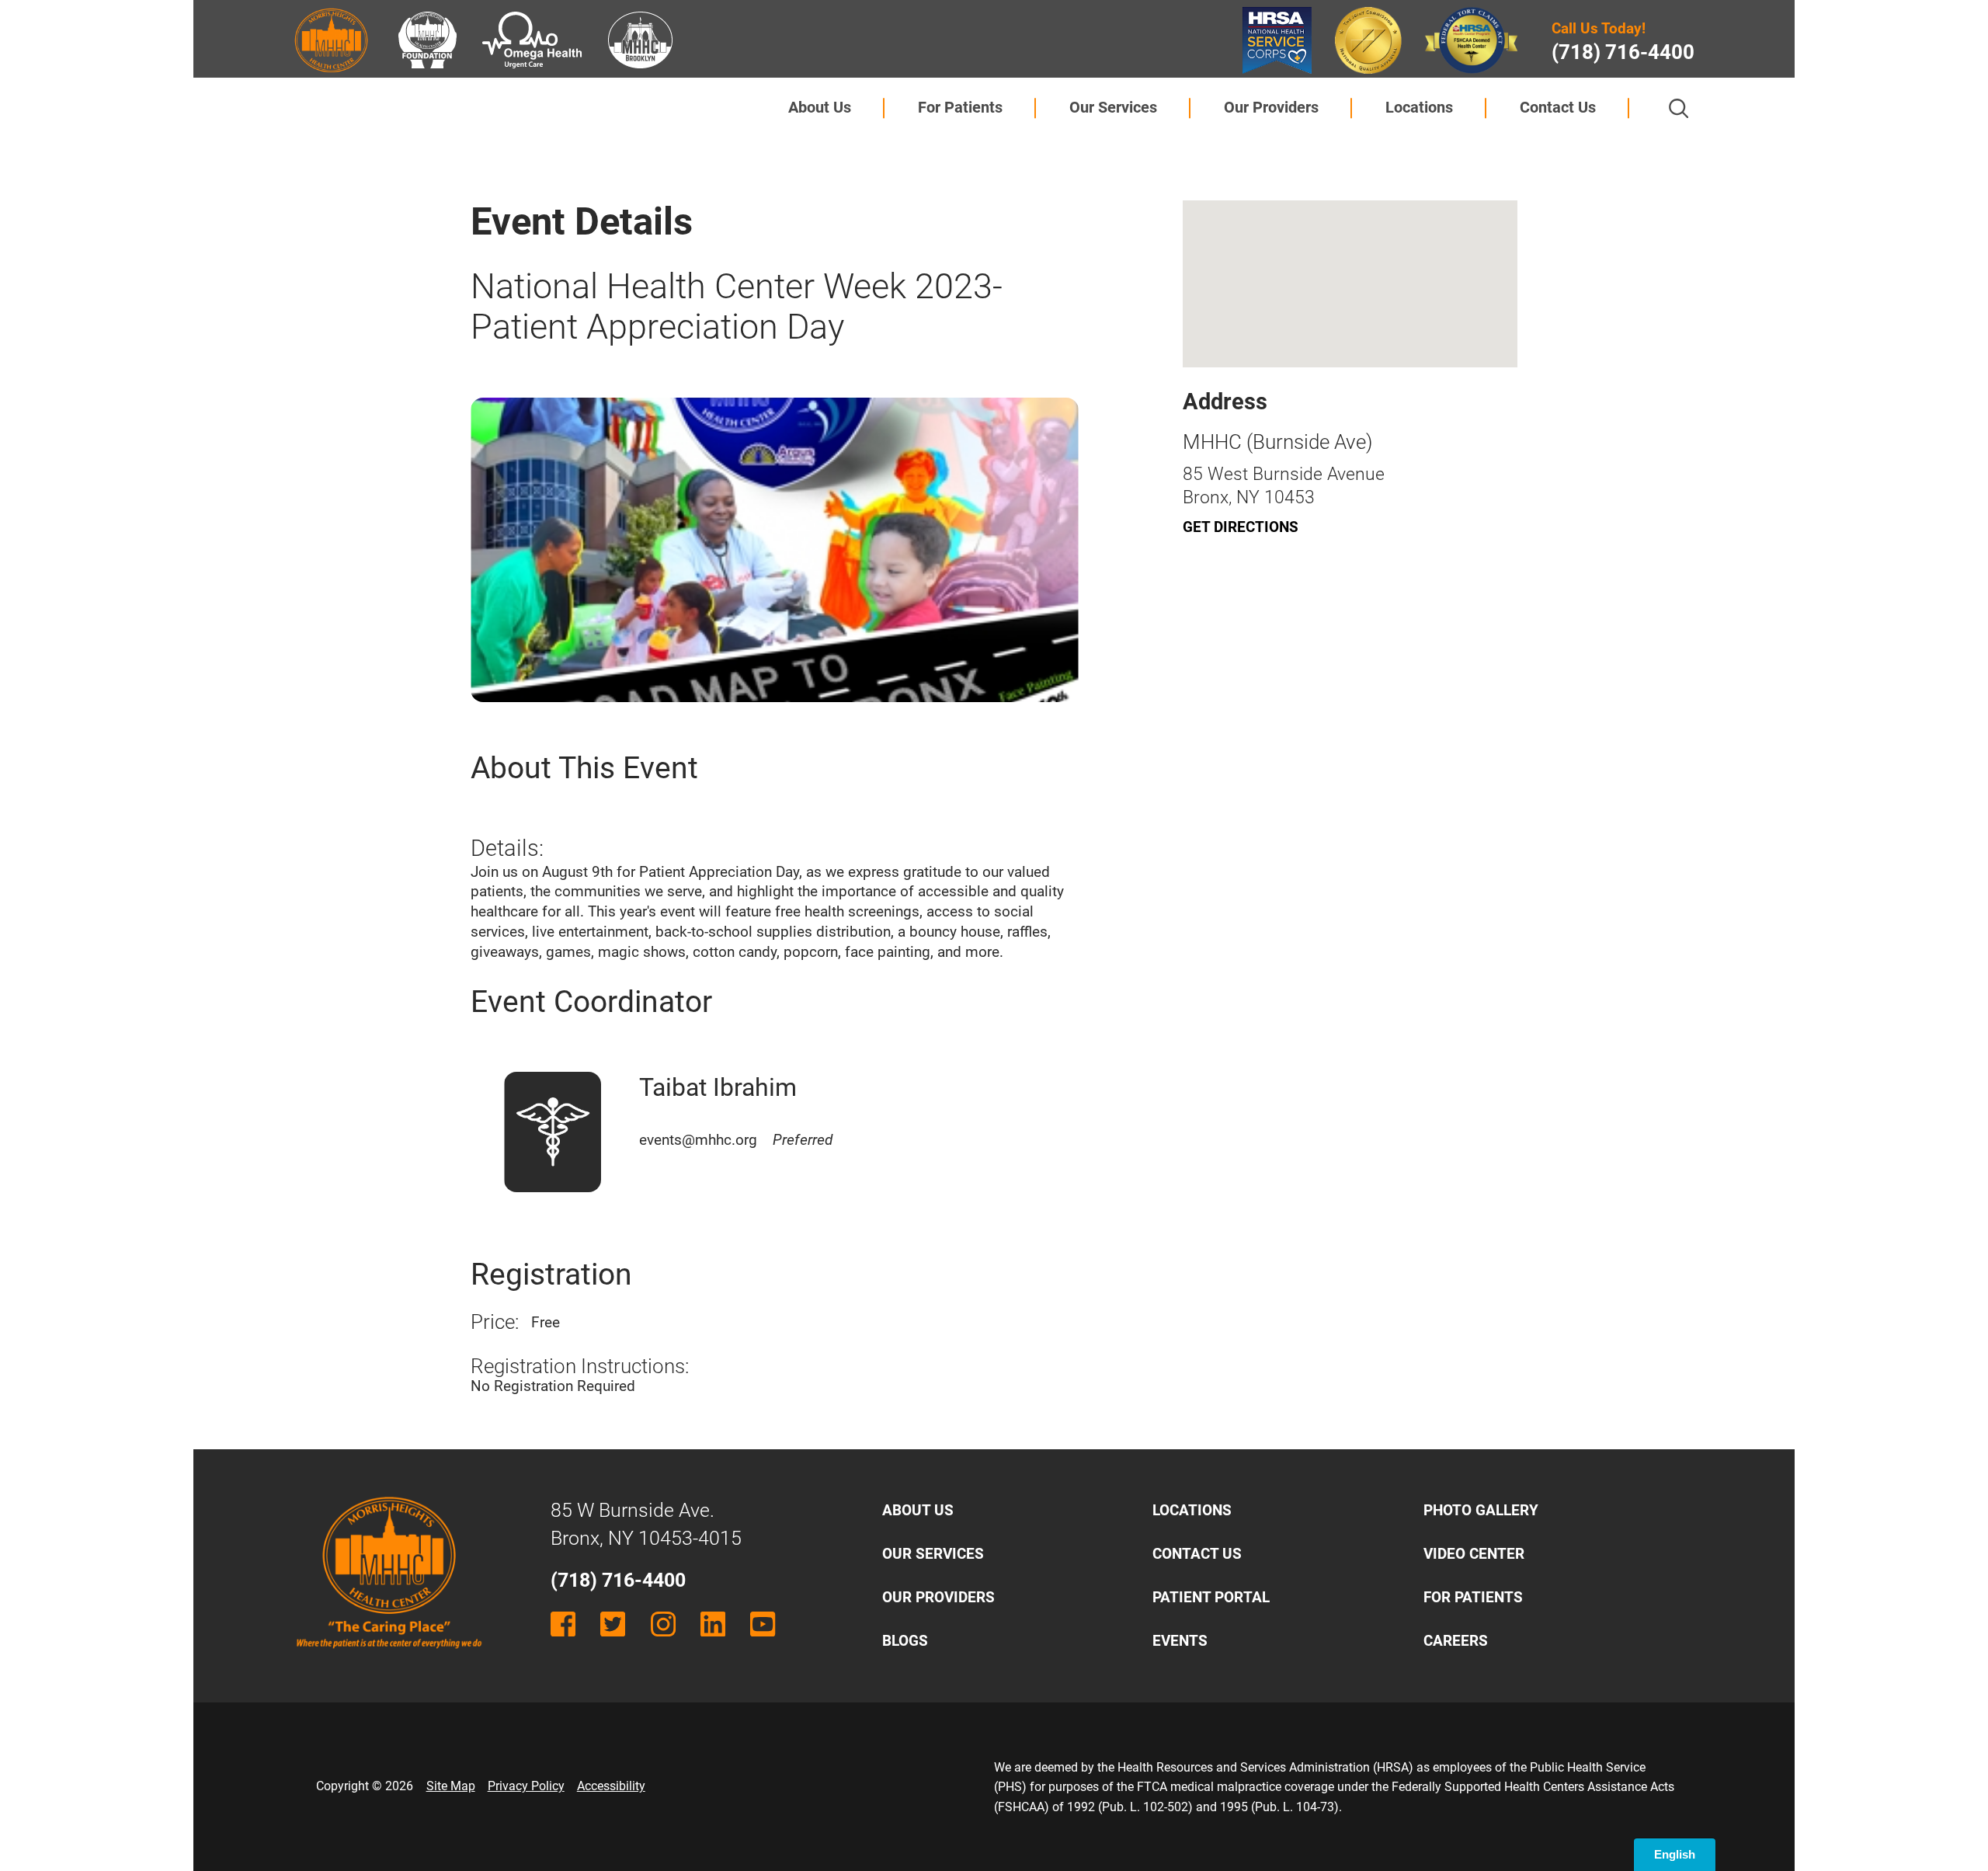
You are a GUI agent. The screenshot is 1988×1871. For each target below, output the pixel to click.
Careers (1456, 1641)
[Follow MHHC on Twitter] (613, 1624)
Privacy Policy (526, 1786)
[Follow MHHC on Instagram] (663, 1624)
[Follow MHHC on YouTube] (763, 1624)
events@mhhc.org (735, 1140)
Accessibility (611, 1786)
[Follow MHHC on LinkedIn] (713, 1624)
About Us (820, 107)
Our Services (1113, 107)
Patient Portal (1211, 1597)
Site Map (451, 1786)
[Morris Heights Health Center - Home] (389, 1663)
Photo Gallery (1481, 1510)
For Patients (960, 107)
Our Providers (1271, 107)
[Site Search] (1679, 108)
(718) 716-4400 (1623, 52)
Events (1180, 1641)
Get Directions (1241, 527)
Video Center (1474, 1554)
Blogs (905, 1641)
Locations (1419, 107)
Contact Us (1558, 107)
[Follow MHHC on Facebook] (563, 1624)
